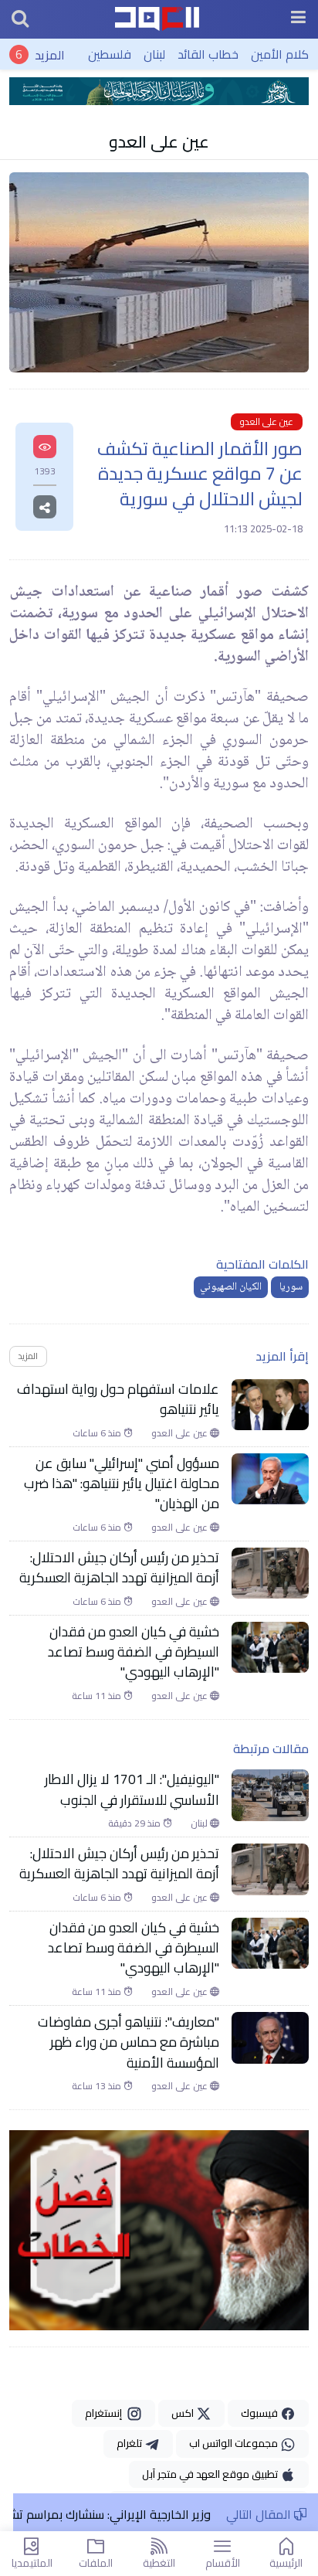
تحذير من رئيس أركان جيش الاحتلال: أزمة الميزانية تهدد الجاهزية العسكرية (118, 1568)
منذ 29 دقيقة (135, 1823)
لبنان (154, 54)
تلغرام (130, 2443)
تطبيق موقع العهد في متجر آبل (211, 2474)
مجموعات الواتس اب (235, 2443)
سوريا (290, 1287)
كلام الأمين (280, 54)
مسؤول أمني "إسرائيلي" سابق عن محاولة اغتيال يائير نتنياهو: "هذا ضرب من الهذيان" (122, 1484)
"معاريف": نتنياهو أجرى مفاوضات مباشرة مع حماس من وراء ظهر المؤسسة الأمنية (129, 2042)
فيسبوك (260, 2413)
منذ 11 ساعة (98, 1696)
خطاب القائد (208, 54)
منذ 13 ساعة (98, 2086)
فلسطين (110, 54)
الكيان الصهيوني (231, 1287)
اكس (184, 2413)
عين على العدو (159, 141)
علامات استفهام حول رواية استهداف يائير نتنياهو (118, 1400)
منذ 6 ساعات (98, 1433)
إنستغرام (106, 2413)
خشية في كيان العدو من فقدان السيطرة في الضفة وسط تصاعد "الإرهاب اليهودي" (134, 1652)
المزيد (50, 54)
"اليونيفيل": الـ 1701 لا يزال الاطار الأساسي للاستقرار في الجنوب (132, 1790)
